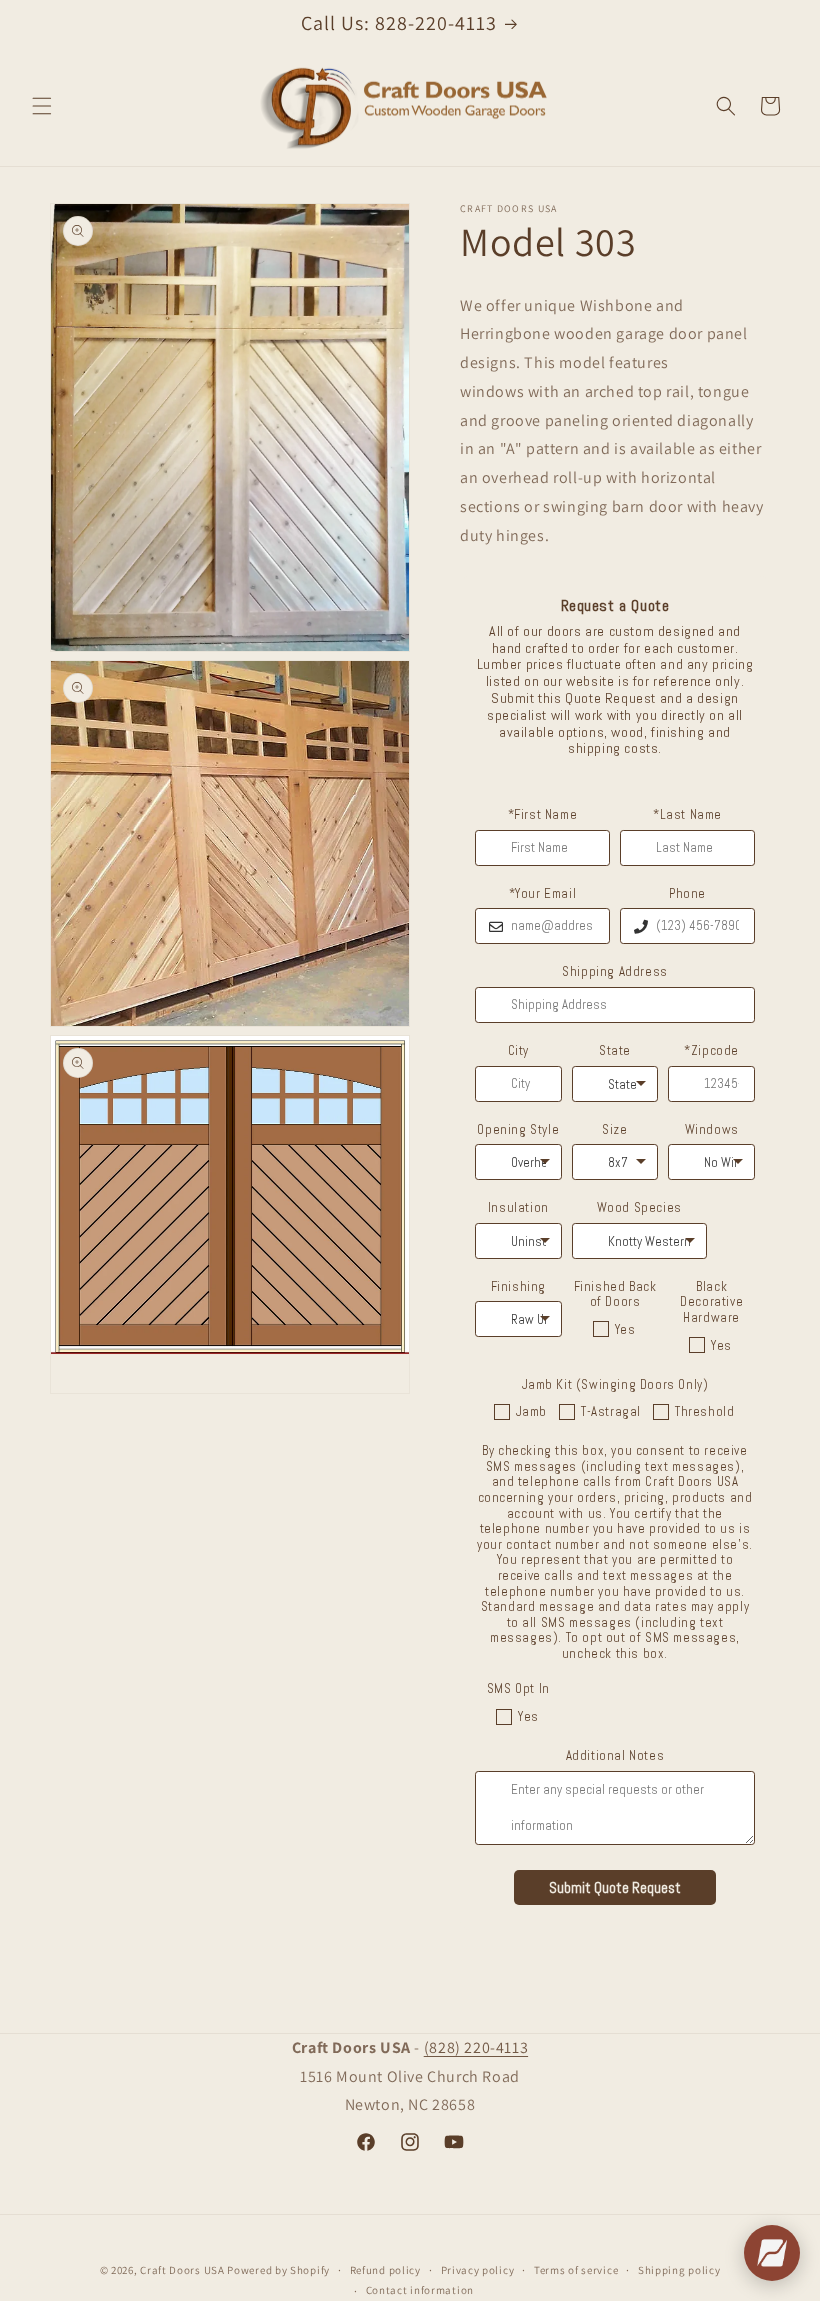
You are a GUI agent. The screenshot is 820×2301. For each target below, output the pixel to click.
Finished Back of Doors (615, 1294)
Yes (625, 1329)
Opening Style (518, 1130)
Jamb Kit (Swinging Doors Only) (615, 1385)
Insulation (518, 1208)
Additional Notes (615, 1756)
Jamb (531, 1411)
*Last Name (687, 815)
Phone (687, 894)
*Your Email (543, 894)
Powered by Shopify (278, 2270)
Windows (712, 1130)
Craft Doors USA (182, 2270)
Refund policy (385, 2270)
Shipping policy (679, 2270)
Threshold (704, 1411)
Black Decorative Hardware (711, 1302)
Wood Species (639, 1208)
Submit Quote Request (615, 1887)
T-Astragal (611, 1411)
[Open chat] (772, 2253)
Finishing (518, 1287)
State (615, 1051)
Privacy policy (478, 2270)
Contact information (420, 2290)
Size (614, 1130)
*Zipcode (711, 1051)
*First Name (543, 815)
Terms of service (576, 2270)
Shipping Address (615, 972)
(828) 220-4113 (476, 2047)
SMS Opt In (518, 1689)
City (518, 1051)
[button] (42, 106)
